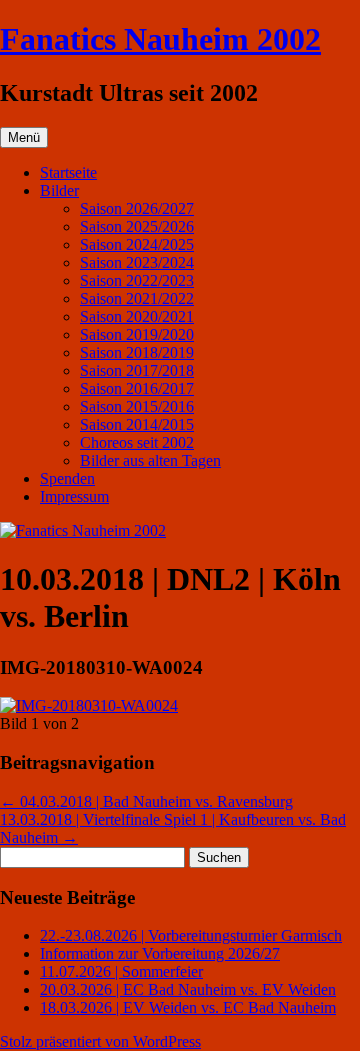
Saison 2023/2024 (137, 262)
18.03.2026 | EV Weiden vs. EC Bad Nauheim (188, 1007)
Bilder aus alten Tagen (150, 460)
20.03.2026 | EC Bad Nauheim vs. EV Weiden (188, 989)
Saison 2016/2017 (137, 388)
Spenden (67, 478)
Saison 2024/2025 (137, 244)
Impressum (74, 496)
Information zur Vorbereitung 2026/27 (160, 953)
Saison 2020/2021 (137, 316)
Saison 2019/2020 (137, 334)
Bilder (59, 190)
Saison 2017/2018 (137, 370)
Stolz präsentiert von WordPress (100, 1041)
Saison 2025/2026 (137, 226)
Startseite (68, 172)
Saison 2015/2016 (137, 406)
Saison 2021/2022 (137, 298)
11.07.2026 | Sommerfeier (121, 971)
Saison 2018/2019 (137, 352)
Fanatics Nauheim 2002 (160, 39)
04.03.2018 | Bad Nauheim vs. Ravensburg (146, 801)
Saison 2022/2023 (137, 280)
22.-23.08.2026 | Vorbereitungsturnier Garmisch (191, 935)
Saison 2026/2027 (137, 208)
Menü (24, 137)
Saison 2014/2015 (137, 424)
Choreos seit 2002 (137, 442)
